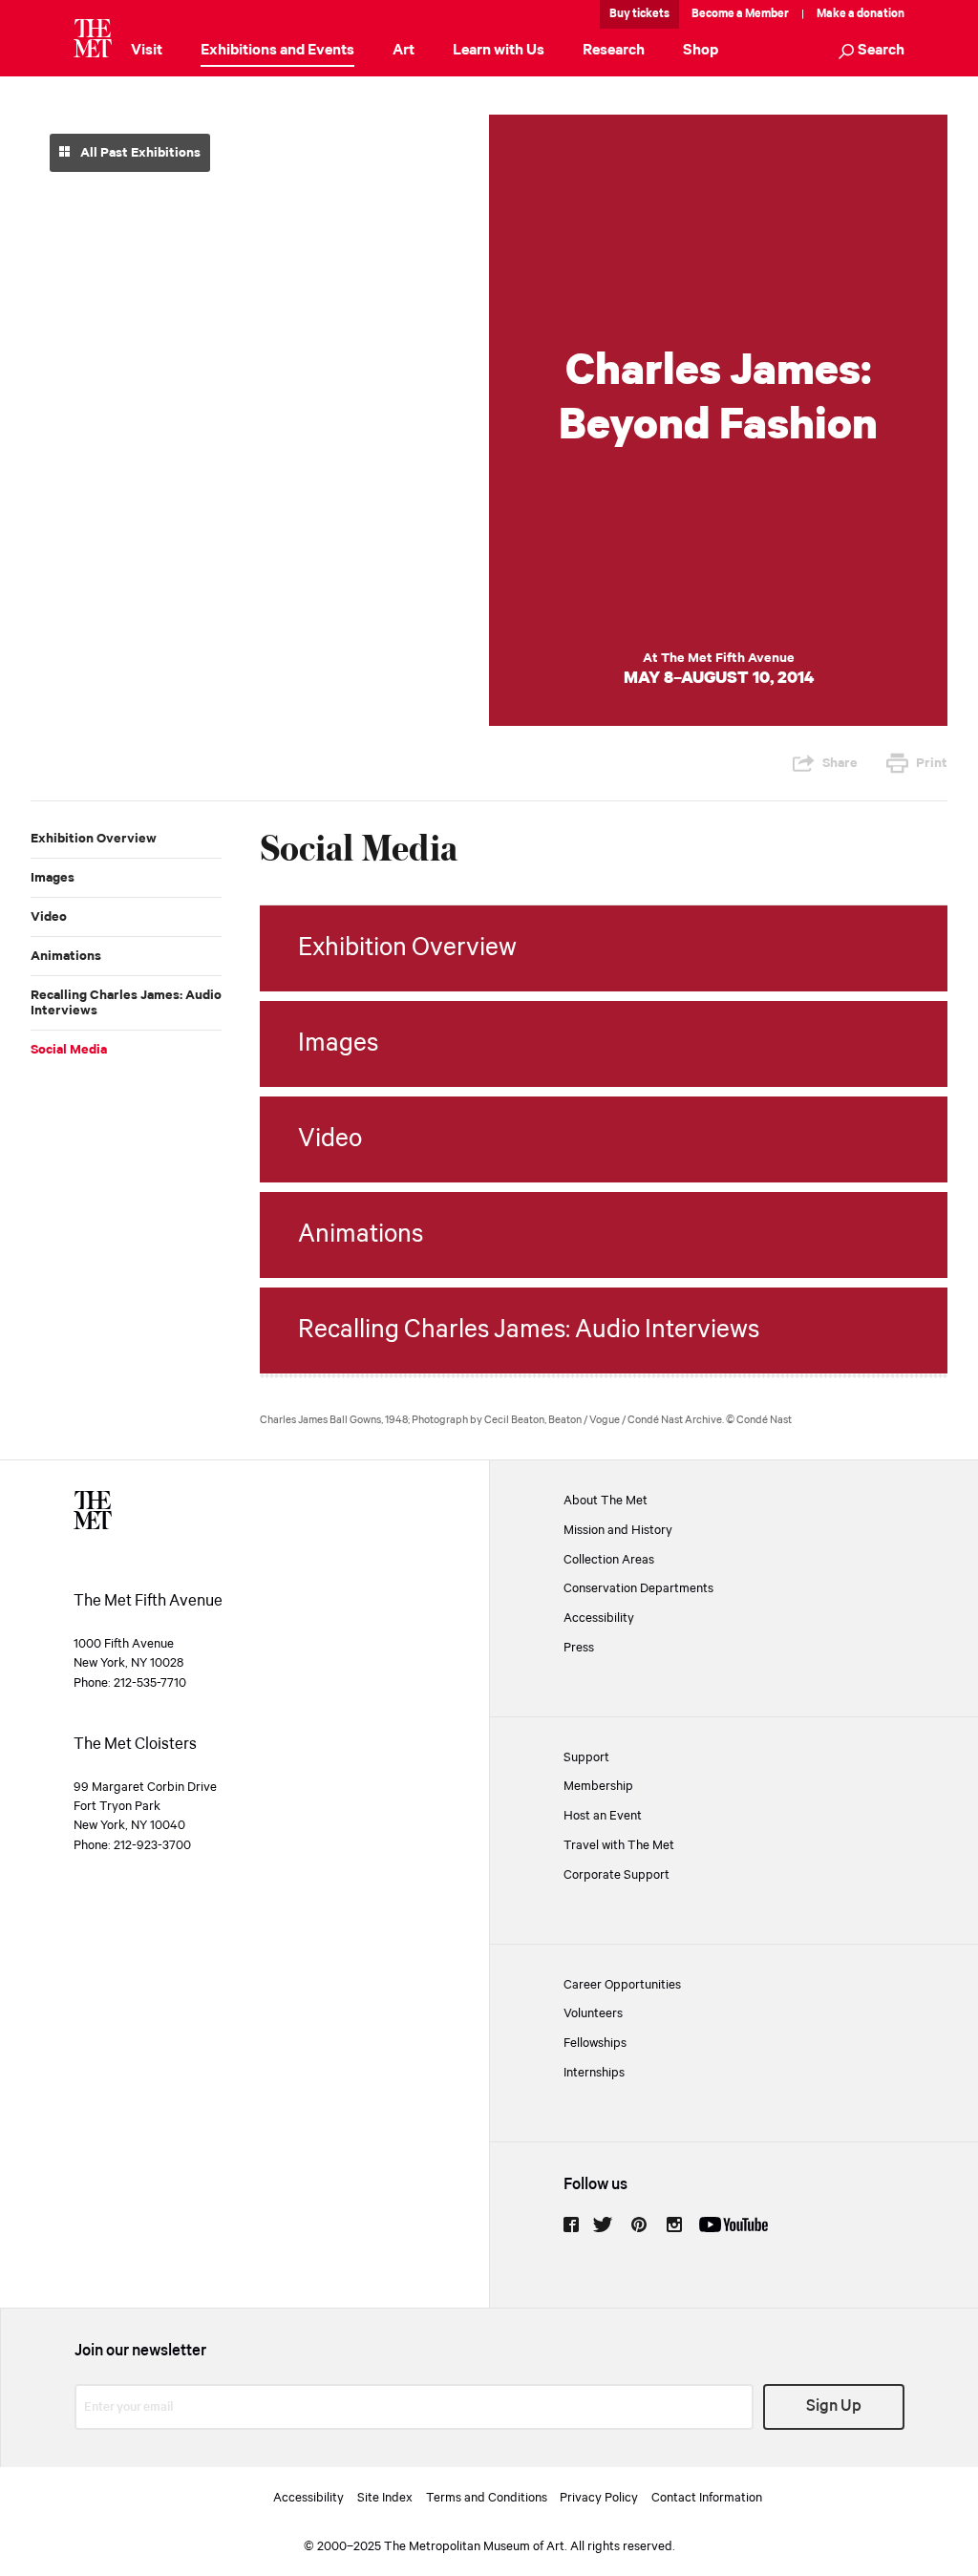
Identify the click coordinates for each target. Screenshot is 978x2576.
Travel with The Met (619, 1845)
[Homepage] (93, 38)
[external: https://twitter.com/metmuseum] (603, 2225)
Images (53, 878)
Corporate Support (617, 1875)
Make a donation (861, 14)
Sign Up (834, 2406)
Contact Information (707, 2498)
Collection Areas (609, 1560)
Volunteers (593, 2013)
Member (767, 14)
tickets (651, 14)
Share (840, 763)
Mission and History (618, 1530)
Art (404, 50)
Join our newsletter (140, 2351)
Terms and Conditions (487, 2498)
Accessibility (599, 1618)
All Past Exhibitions (139, 153)
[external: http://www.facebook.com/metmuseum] (571, 2225)
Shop (701, 50)
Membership (598, 1786)
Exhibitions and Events (277, 50)
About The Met (606, 1501)
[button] (872, 52)
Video (49, 917)
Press (579, 1648)
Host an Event (603, 1816)
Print (932, 763)
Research (614, 50)
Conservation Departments (638, 1588)
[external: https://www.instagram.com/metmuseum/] (674, 2225)
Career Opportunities (622, 1985)
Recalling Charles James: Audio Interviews (126, 1003)
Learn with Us (499, 50)
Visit (147, 50)
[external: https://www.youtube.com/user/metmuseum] (733, 2225)
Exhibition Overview (94, 839)
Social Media (69, 1050)
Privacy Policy (599, 2498)
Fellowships (595, 2043)
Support (586, 1757)
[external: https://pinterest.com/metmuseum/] (639, 2225)
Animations (66, 956)
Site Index (385, 2498)
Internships (594, 2073)
